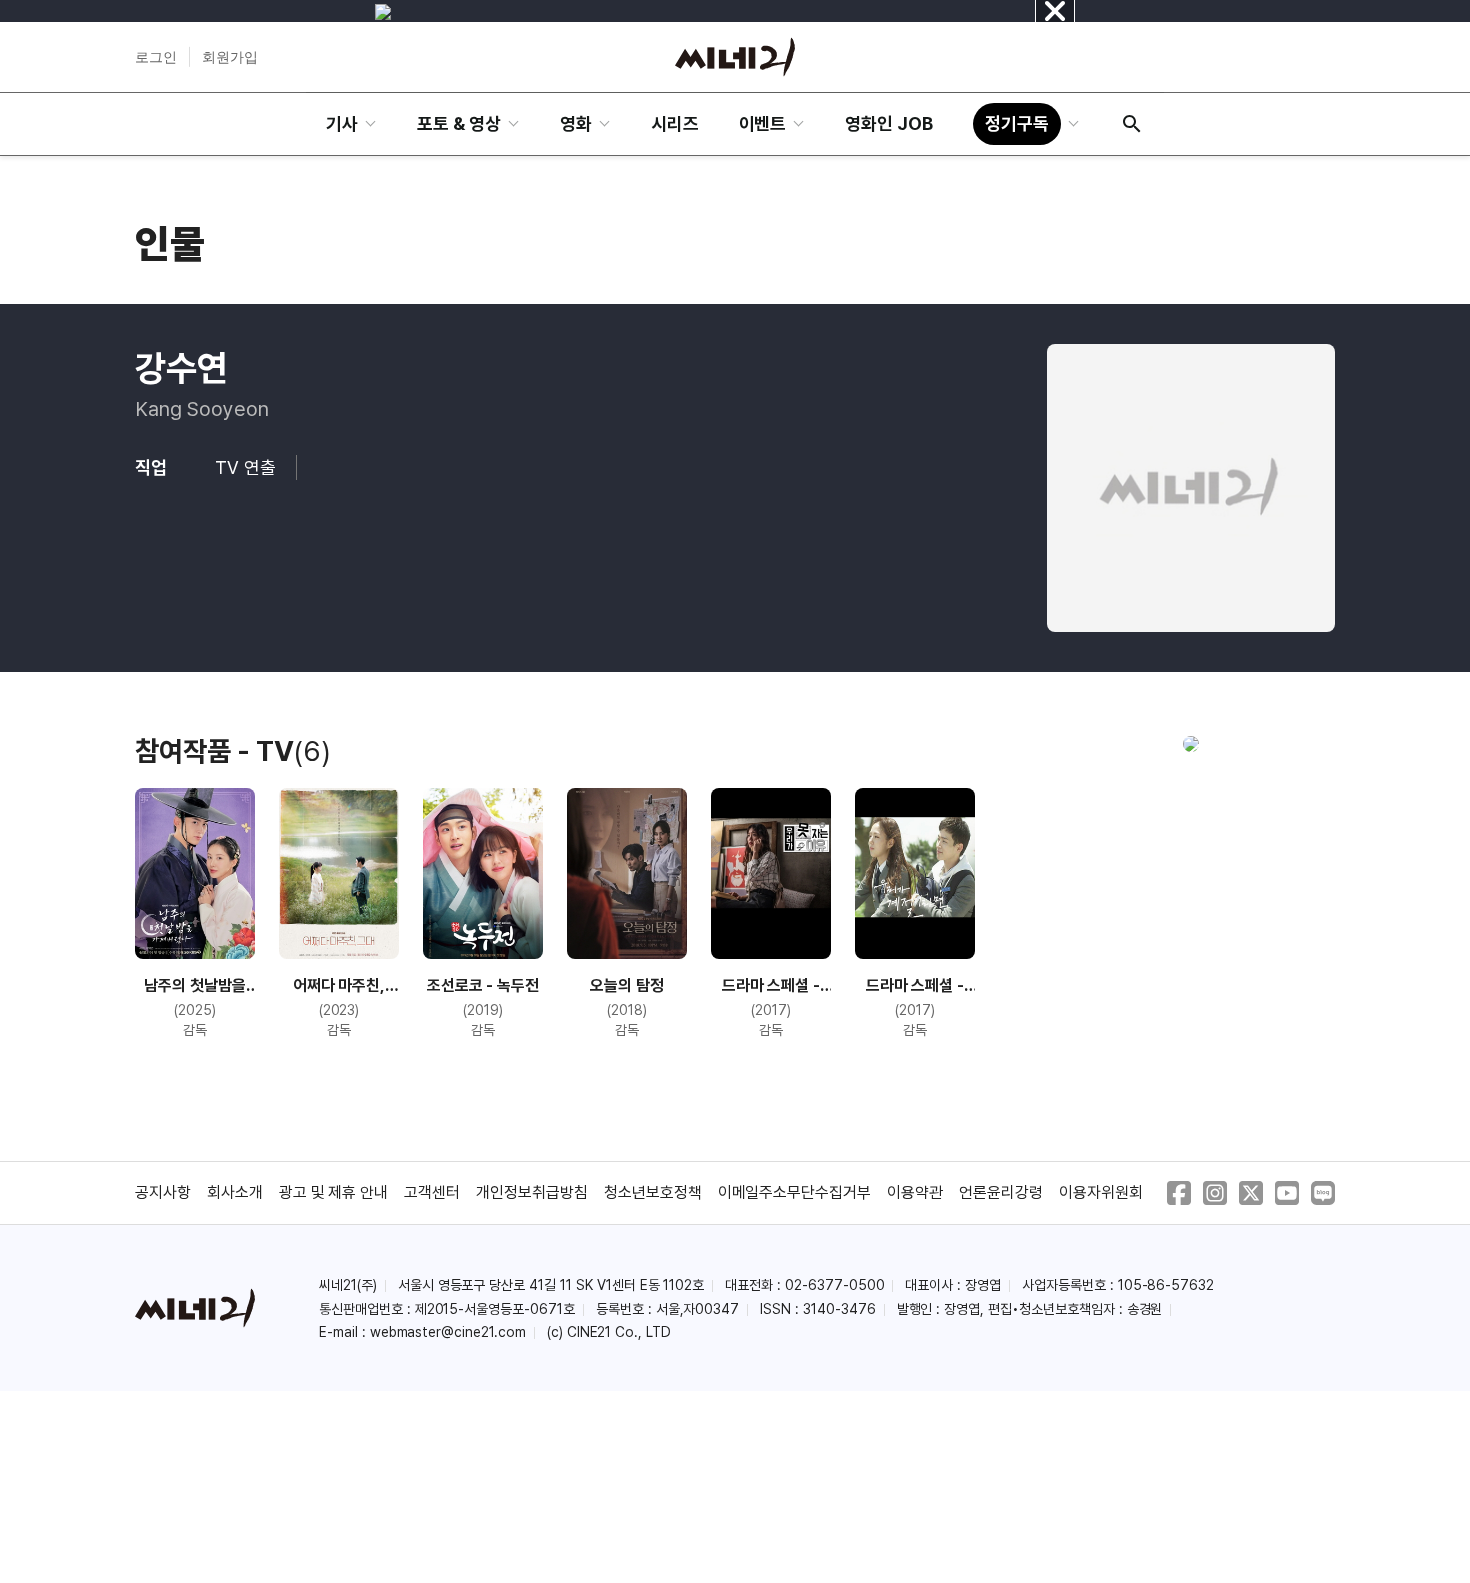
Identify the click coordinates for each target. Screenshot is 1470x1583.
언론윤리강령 (1001, 1192)
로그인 (156, 57)
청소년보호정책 (653, 1192)
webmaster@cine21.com (448, 1332)
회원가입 (230, 57)
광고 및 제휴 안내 (334, 1192)
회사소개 (235, 1192)
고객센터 (432, 1192)
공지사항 (163, 1192)
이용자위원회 (1101, 1192)
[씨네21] (735, 57)
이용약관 (915, 1192)
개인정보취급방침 (532, 1192)
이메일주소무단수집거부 (795, 1192)
